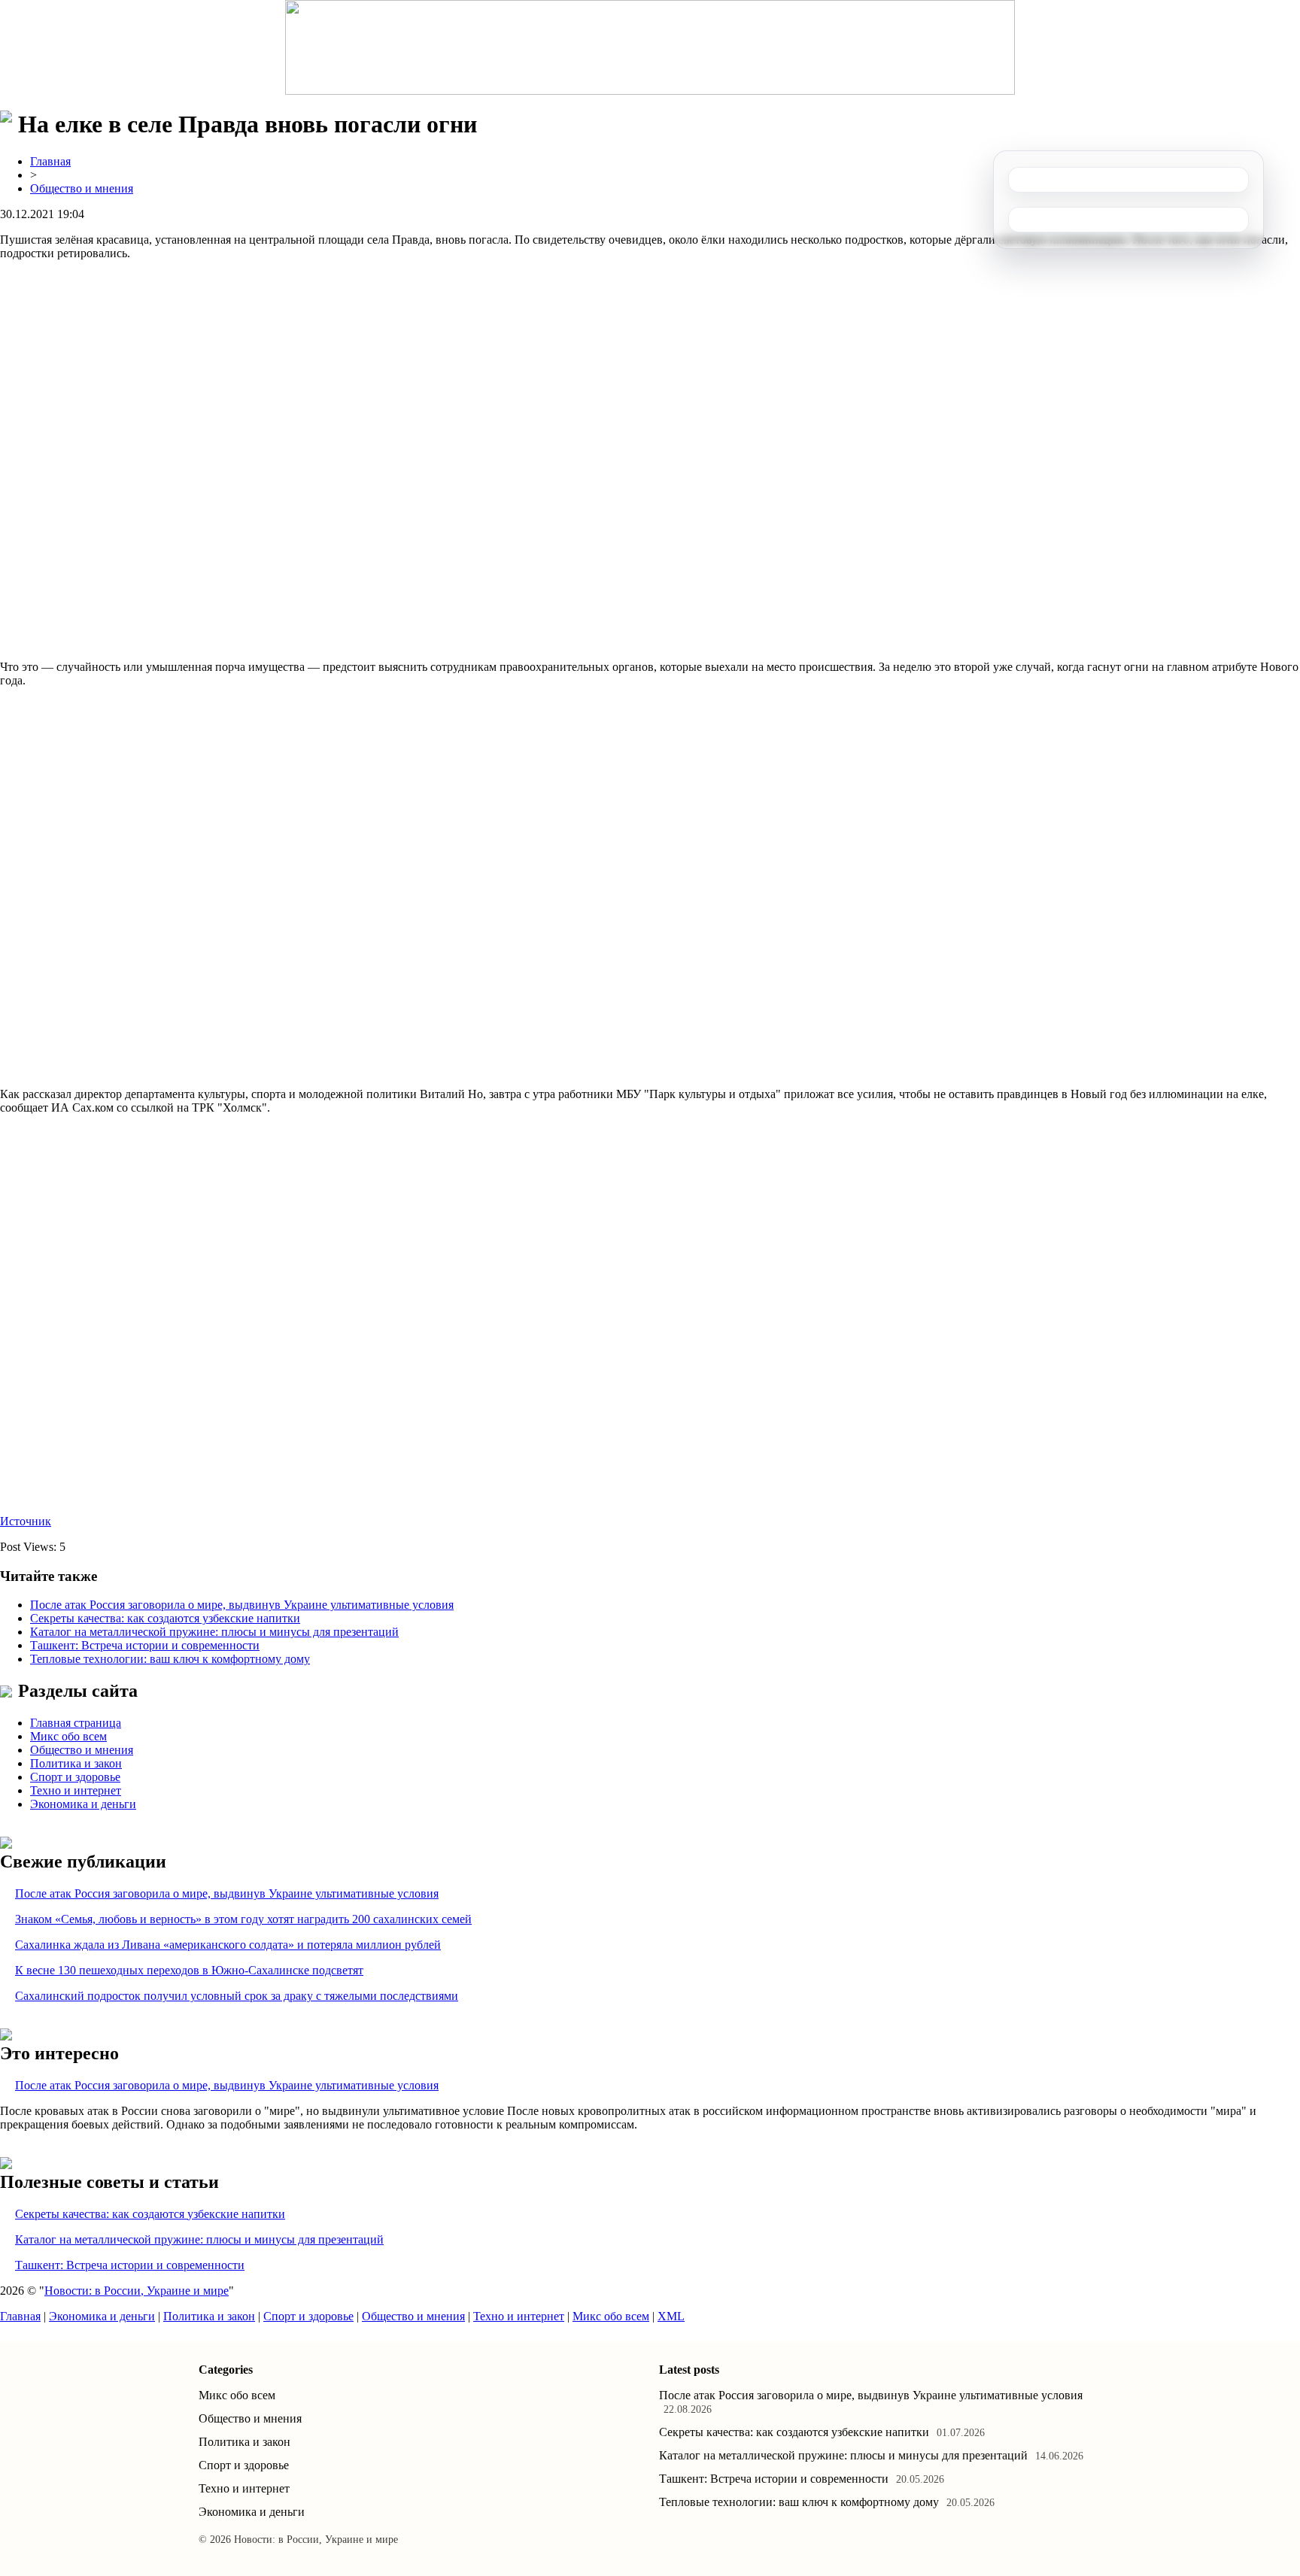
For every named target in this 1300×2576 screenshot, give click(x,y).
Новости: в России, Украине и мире (137, 2291)
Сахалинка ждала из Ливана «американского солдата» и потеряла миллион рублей (228, 1945)
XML (671, 2316)
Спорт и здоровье (75, 1777)
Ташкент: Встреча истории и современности (145, 1645)
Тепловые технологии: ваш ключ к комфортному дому (170, 1659)
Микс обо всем (68, 1736)
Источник (26, 1521)
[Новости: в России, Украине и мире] (650, 47)
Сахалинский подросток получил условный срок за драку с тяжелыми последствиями (237, 1996)
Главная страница (76, 1723)
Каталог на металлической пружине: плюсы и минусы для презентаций (214, 1632)
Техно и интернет (76, 1790)
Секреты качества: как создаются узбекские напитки (165, 1618)
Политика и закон (76, 1763)
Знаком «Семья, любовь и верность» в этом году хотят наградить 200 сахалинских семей (243, 1919)
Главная (50, 161)
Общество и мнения (82, 188)
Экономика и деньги (83, 1804)
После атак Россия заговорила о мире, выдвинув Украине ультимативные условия (242, 1605)
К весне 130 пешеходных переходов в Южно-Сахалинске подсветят (189, 1970)
